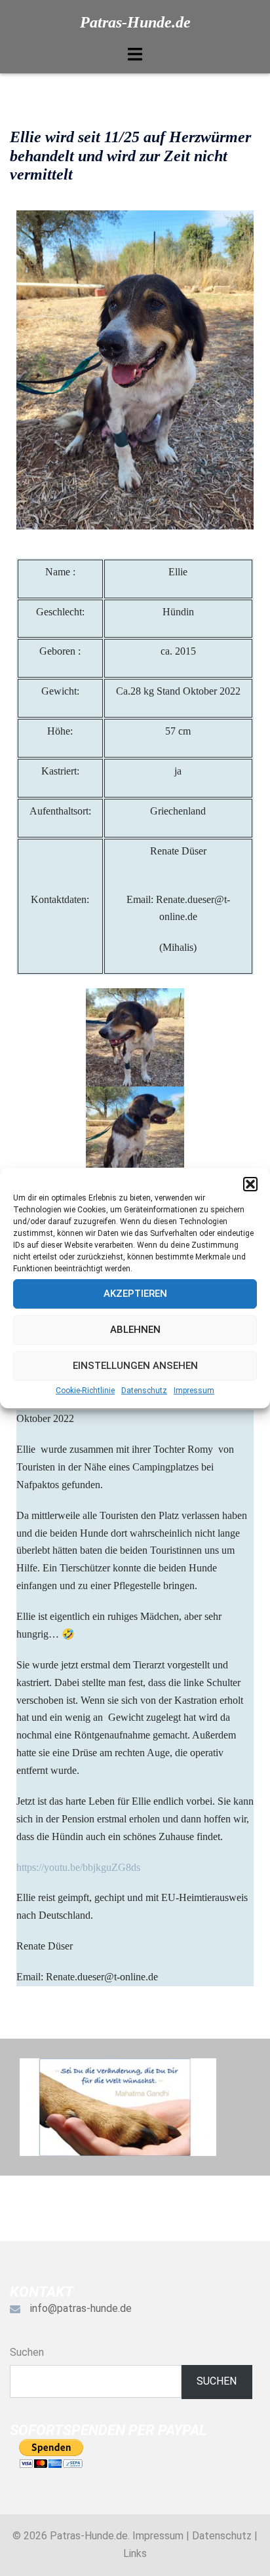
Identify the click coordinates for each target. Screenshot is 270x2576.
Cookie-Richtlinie (85, 1391)
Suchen (27, 2352)
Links (135, 2553)
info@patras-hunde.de (81, 2308)
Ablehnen (135, 1330)
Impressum (194, 1391)
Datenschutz (144, 1391)
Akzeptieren (135, 1294)
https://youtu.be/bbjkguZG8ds (78, 1867)
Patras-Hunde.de (135, 22)
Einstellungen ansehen (135, 1366)
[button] (250, 1184)
